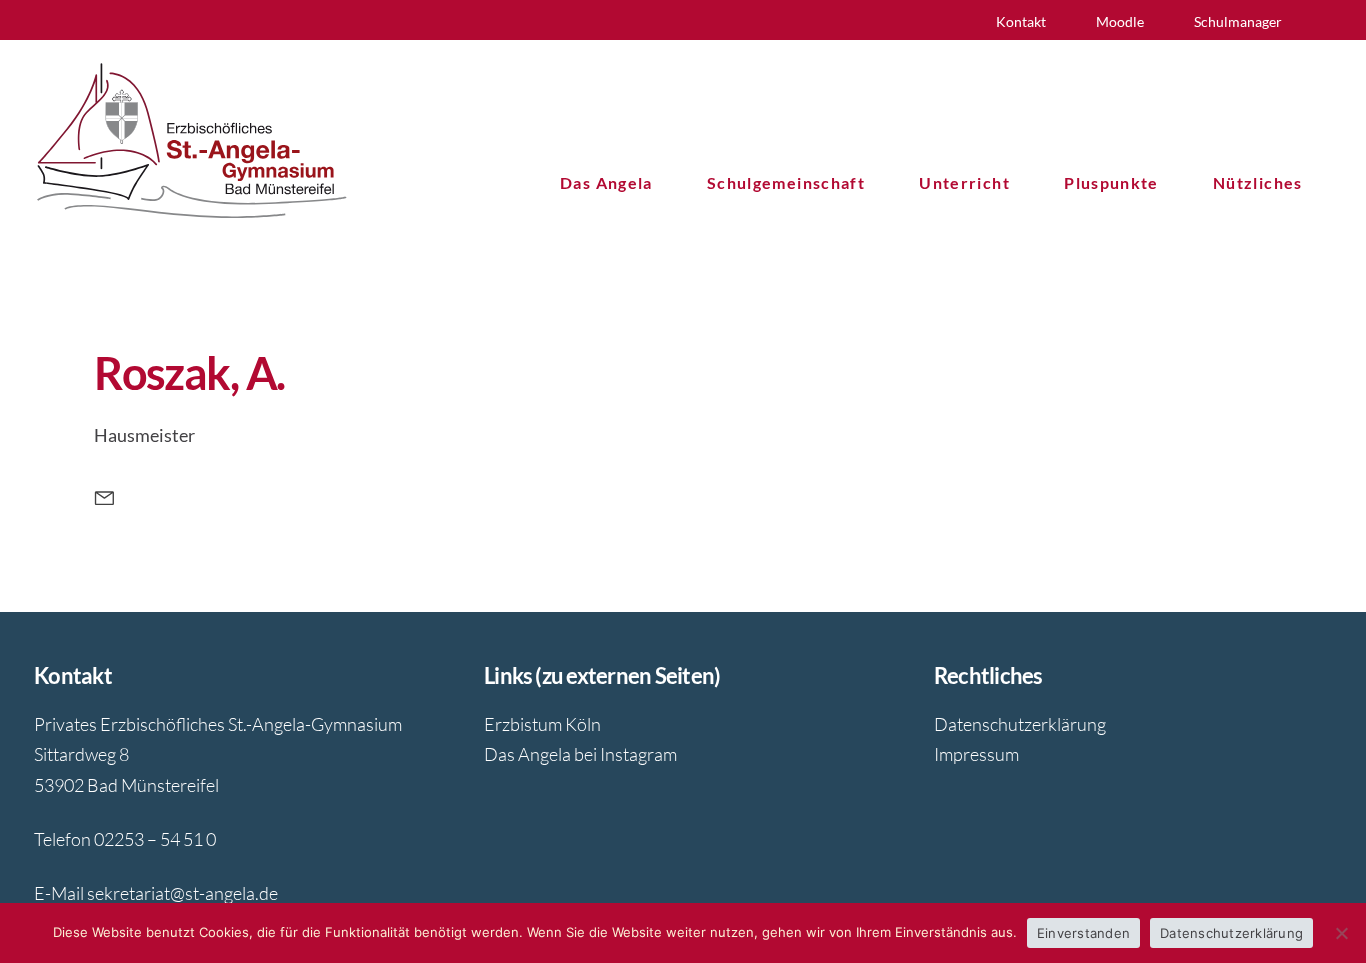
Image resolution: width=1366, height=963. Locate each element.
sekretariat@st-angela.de (182, 893)
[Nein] (1341, 933)
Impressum (976, 754)
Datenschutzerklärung (1020, 724)
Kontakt (1021, 21)
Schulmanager (1238, 21)
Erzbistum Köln (542, 724)
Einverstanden (1083, 933)
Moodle (1120, 21)
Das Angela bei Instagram (580, 754)
